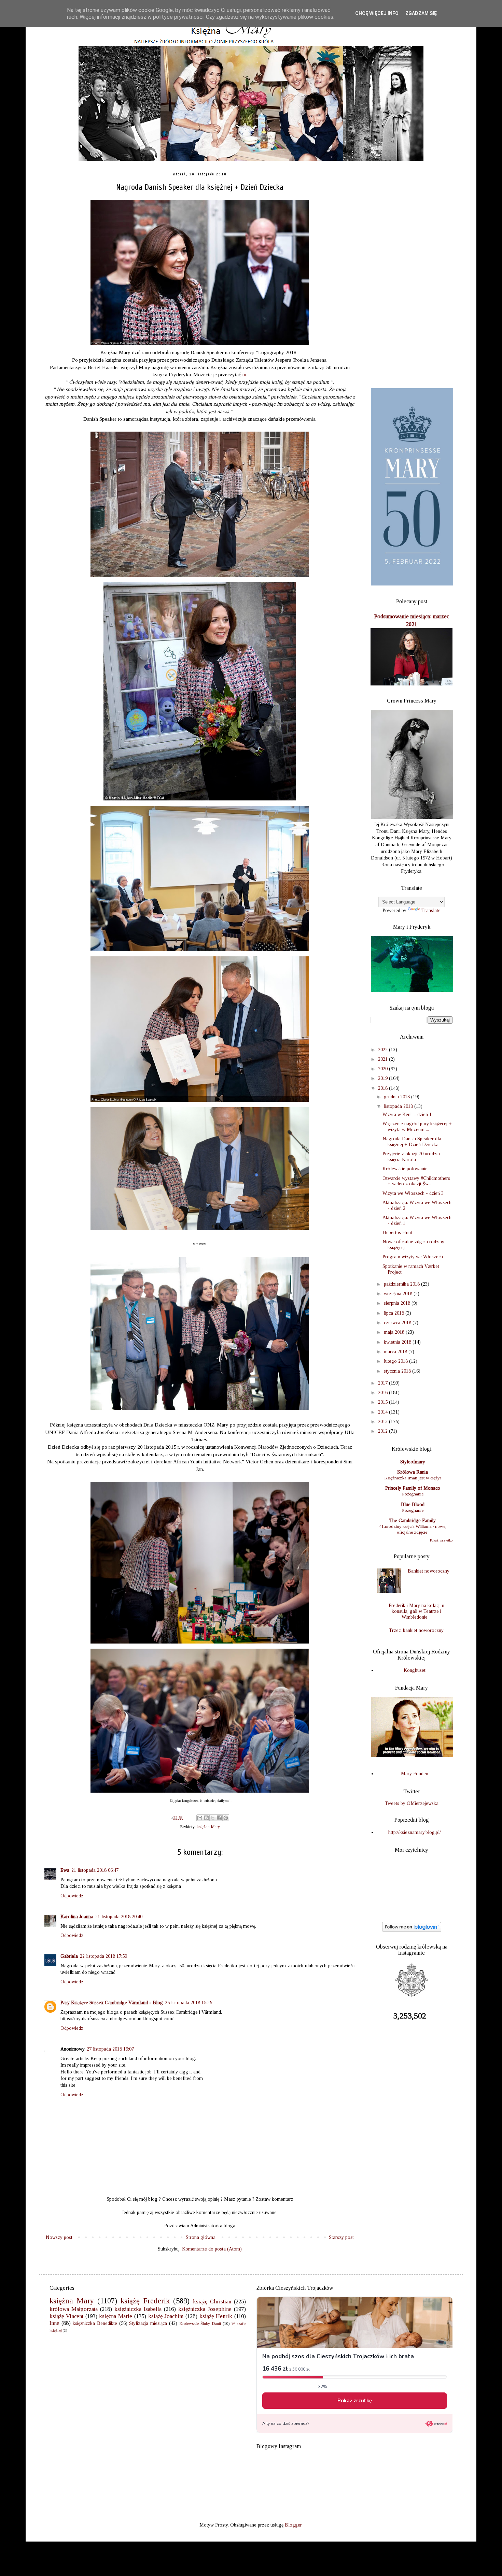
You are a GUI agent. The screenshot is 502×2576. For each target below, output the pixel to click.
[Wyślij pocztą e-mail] (200, 1818)
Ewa (65, 1870)
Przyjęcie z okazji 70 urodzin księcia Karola (411, 1157)
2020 (384, 1069)
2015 (384, 1402)
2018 (384, 1088)
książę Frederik (145, 2301)
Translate (431, 910)
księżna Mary (208, 1827)
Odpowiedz (72, 1896)
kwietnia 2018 (398, 1342)
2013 (384, 1422)
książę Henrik (216, 2316)
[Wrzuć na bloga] (206, 1818)
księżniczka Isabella (138, 2309)
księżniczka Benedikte (95, 2323)
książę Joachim (166, 2316)
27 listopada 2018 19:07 (110, 2049)
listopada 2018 (399, 1106)
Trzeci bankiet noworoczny (416, 1630)
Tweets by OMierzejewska (412, 1803)
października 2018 (402, 1284)
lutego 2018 (396, 1361)
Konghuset (415, 1670)
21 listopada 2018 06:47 (95, 1870)
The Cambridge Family (413, 1521)
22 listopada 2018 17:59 (103, 1956)
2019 (384, 1078)
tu (244, 374)
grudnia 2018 (398, 1097)
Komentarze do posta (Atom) (212, 2249)
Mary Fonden (415, 1774)
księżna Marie (116, 2316)
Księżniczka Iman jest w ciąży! (413, 1478)
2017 (384, 1383)
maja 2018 (395, 1332)
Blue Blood (413, 1504)
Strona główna (201, 2237)
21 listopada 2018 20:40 (119, 1917)
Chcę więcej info (377, 13)
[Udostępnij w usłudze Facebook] (219, 1818)
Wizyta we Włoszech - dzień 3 (413, 1193)
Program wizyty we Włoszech (413, 1257)
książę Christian (212, 2302)
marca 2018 (396, 1352)
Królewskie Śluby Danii (200, 2324)
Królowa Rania (413, 1472)
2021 (384, 1059)
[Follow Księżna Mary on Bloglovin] (412, 1930)
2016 (384, 1393)
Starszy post (341, 2237)
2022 (384, 1050)
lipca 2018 (395, 1313)
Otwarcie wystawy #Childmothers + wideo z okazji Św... (416, 1181)
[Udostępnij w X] (213, 1818)
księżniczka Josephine (205, 2309)
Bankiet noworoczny (429, 1571)
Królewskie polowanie (405, 1169)
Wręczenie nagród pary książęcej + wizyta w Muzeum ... (417, 1127)
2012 (384, 1431)
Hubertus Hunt (397, 1233)
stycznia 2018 (398, 1371)
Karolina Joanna (77, 1917)
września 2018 (399, 1294)
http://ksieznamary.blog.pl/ (415, 1832)
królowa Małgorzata (74, 2309)
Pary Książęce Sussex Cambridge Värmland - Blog (112, 2003)
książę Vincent (66, 2316)
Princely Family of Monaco (413, 1488)
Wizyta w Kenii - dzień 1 (407, 1115)
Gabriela (69, 1956)
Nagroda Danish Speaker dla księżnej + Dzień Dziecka (412, 1142)
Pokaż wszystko (441, 1540)
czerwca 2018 (398, 1323)
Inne (54, 2323)
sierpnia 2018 (398, 1303)
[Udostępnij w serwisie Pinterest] (226, 1818)
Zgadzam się (421, 13)
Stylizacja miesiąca (148, 2323)
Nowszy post (59, 2237)
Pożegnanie (413, 1494)
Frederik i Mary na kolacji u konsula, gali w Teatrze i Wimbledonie (416, 1611)
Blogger (293, 2525)
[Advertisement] (412, 275)
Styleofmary (413, 1462)
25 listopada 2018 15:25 (189, 2003)
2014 (384, 1412)
